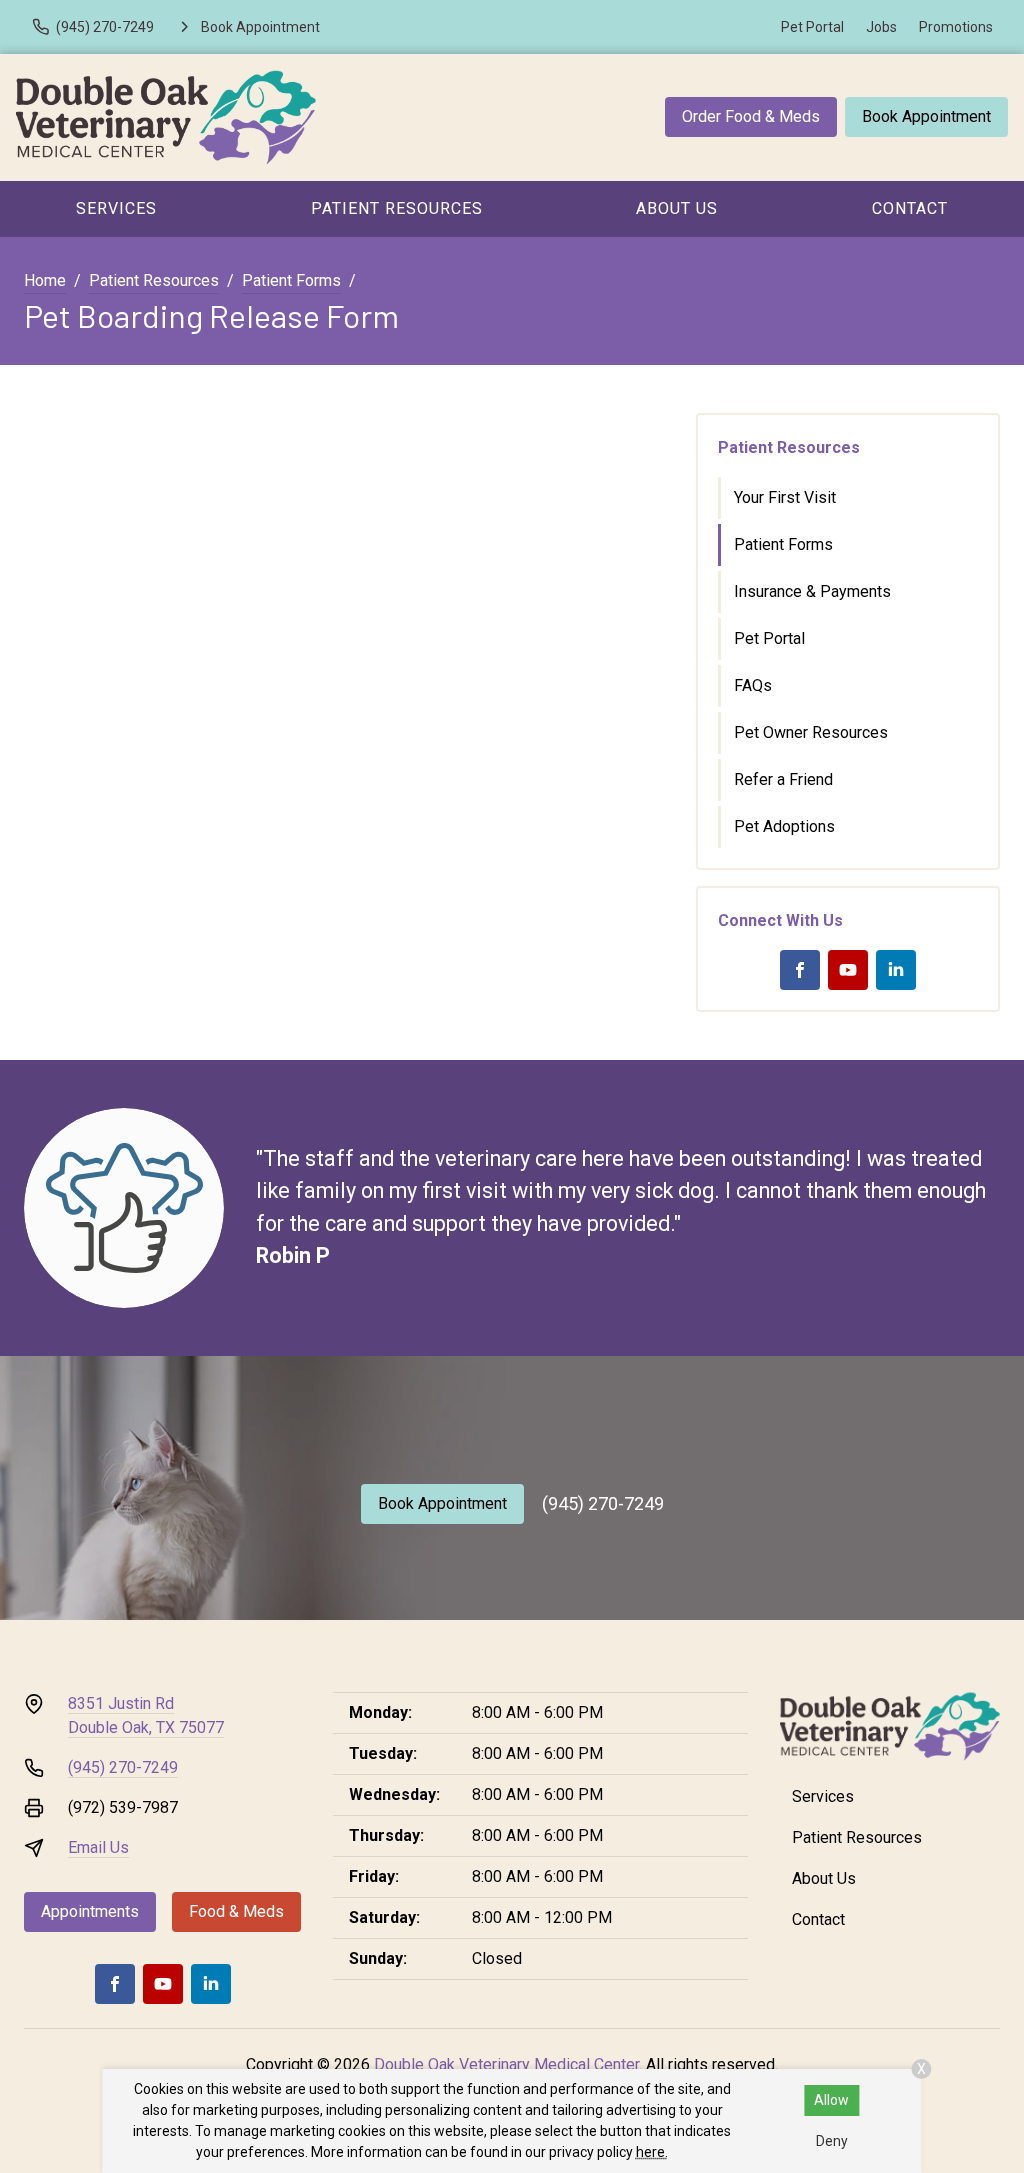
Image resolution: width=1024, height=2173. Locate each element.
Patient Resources (397, 208)
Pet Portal (812, 27)
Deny (832, 2141)
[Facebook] (800, 970)
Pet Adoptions (784, 826)
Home (45, 280)
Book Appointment (926, 116)
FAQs (753, 685)
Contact (818, 1919)
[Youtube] (848, 970)
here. (652, 2152)
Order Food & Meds (751, 116)
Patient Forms (291, 280)
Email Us (98, 1847)
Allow (831, 2100)
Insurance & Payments (812, 591)
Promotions (956, 27)
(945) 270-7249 (603, 1503)
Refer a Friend (783, 779)
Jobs (881, 27)
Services (116, 208)
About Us (677, 208)
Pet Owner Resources (811, 732)
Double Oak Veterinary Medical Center (506, 2064)
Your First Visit (785, 497)
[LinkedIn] (896, 970)
